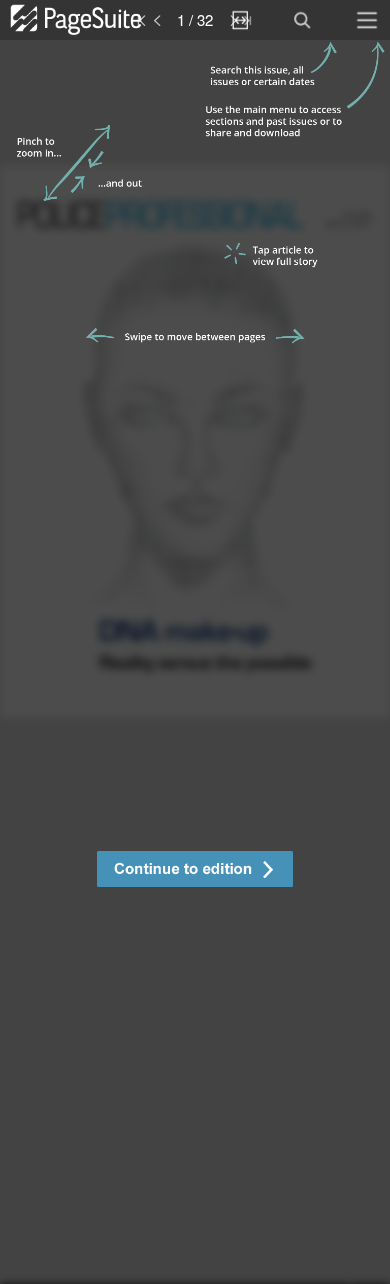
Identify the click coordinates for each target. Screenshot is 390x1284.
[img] (195, 662)
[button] (195, 871)
